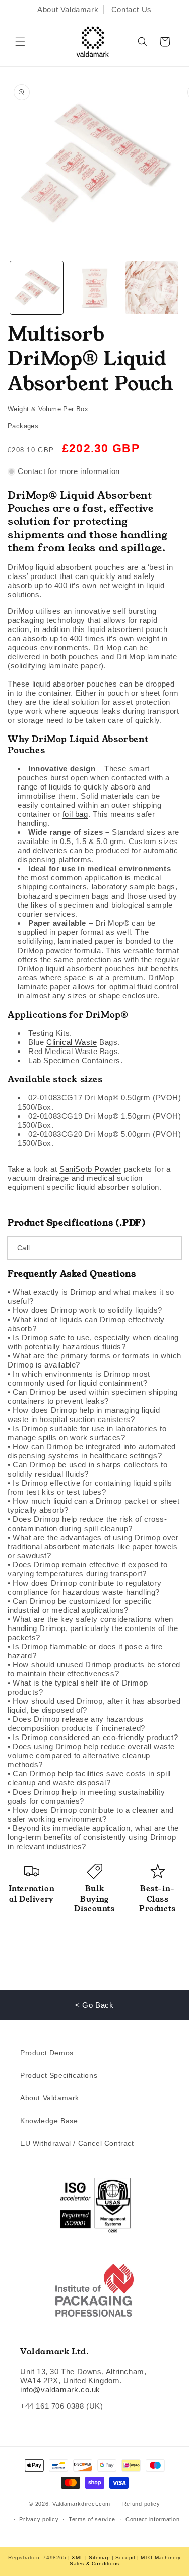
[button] (20, 42)
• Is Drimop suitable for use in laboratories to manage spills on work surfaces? (87, 1433)
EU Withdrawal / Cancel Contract (77, 2143)
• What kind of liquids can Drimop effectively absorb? (86, 1324)
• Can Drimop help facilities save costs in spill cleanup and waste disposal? (89, 1778)
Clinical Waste (72, 1042)
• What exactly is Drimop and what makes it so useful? (91, 1297)
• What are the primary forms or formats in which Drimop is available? (94, 1360)
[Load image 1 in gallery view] (37, 288)
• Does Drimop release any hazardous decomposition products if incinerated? (76, 1724)
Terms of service (92, 2519)
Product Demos (47, 2053)
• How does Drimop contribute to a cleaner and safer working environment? (91, 1815)
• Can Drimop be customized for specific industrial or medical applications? (80, 1606)
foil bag (75, 814)
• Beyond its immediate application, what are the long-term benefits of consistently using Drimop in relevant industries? (93, 1837)
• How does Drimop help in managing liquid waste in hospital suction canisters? (84, 1415)
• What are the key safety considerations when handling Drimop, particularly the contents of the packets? (93, 1628)
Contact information (152, 2519)
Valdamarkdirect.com (81, 2504)
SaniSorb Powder (90, 1169)
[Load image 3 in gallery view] (152, 288)
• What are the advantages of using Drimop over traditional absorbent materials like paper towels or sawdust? (93, 1546)
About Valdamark (68, 9)
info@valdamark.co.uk (60, 2389)
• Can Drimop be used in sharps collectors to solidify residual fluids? (87, 1469)
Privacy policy (39, 2519)
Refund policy (141, 2504)
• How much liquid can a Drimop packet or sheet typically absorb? (94, 1506)
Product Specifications (59, 2075)
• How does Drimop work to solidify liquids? (85, 1310)
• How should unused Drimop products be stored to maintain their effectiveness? (94, 1669)
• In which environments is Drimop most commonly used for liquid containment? (79, 1378)
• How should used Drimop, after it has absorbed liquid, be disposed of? (94, 1705)
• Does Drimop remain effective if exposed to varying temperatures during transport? (87, 1569)
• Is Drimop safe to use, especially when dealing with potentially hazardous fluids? (93, 1342)
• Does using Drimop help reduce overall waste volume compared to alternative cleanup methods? (91, 1755)
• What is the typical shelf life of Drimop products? (78, 1687)
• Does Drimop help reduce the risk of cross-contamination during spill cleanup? (87, 1524)
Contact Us (132, 9)
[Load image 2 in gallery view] (94, 288)
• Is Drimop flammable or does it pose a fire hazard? (85, 1651)
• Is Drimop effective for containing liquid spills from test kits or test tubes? (90, 1487)
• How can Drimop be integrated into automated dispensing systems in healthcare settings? (92, 1451)
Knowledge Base (49, 2121)
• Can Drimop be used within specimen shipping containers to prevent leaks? (93, 1397)
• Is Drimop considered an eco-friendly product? (93, 1737)
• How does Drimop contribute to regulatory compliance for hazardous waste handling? (84, 1587)
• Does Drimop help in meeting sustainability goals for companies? (86, 1796)
